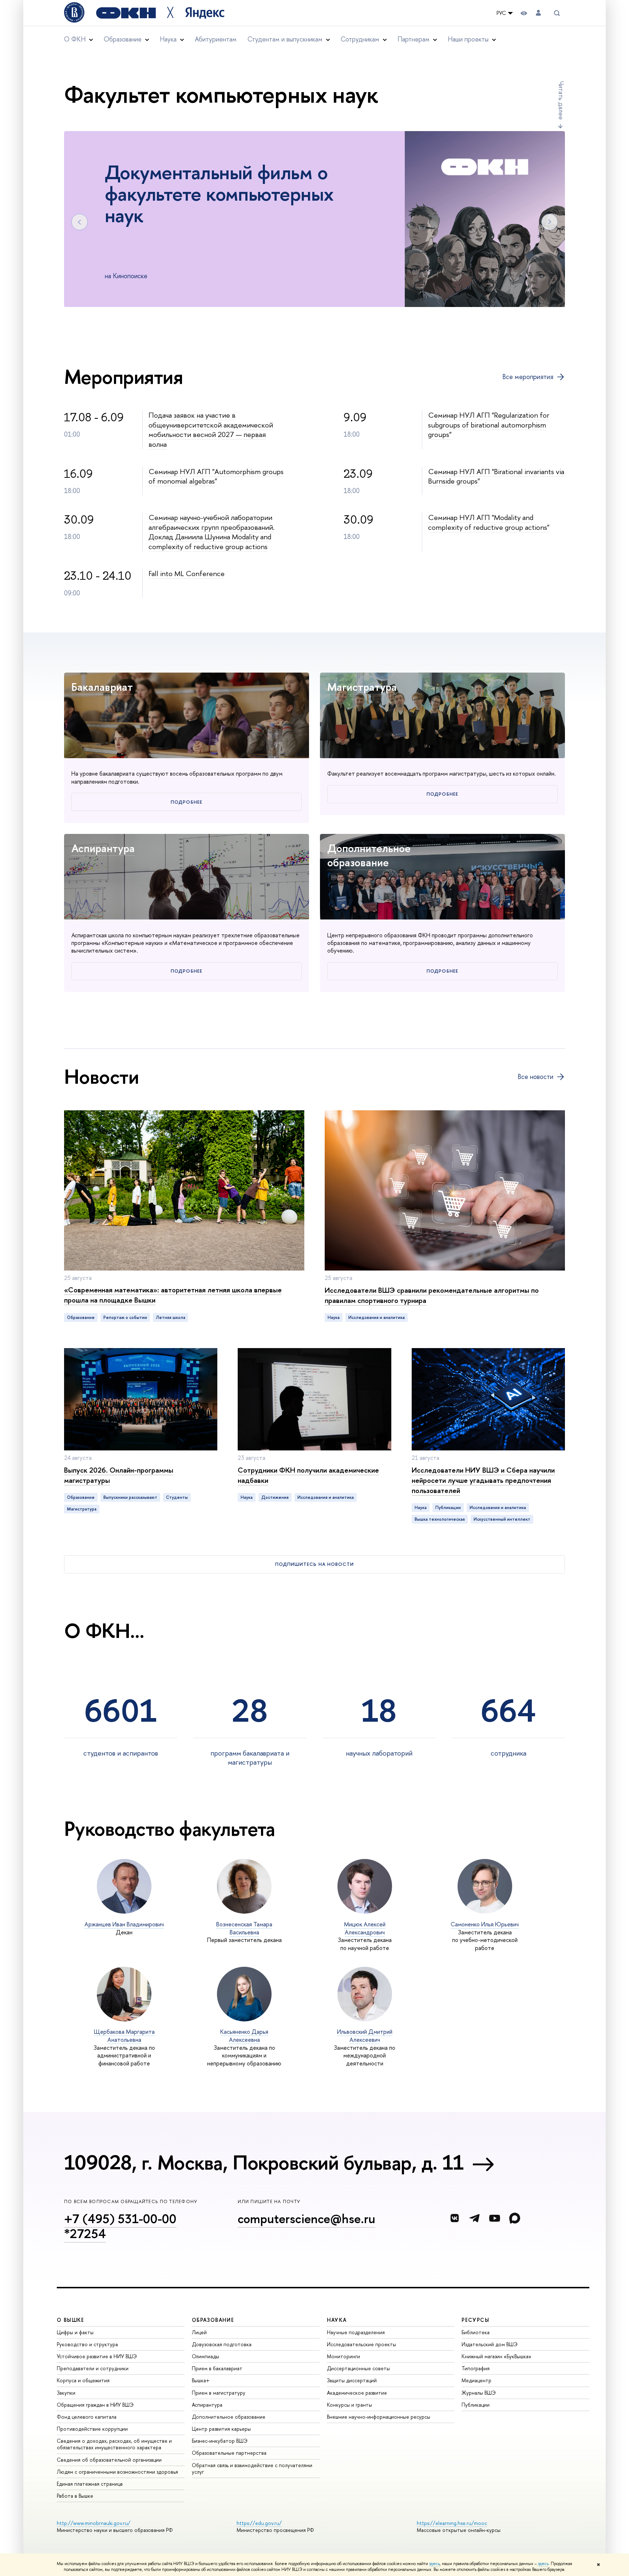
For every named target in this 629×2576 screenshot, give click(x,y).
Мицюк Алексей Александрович (365, 1928)
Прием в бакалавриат (217, 2368)
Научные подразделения (356, 2332)
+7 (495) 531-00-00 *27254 (120, 2226)
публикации (448, 1508)
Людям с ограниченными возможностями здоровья (117, 2472)
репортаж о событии (125, 1317)
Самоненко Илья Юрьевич (485, 1924)
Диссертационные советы (358, 2368)
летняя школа (171, 1317)
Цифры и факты (75, 2332)
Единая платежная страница (90, 2484)
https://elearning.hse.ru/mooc (452, 2523)
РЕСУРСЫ (475, 2320)
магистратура (82, 1509)
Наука (334, 1317)
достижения (275, 1497)
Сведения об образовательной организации (109, 2460)
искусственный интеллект (502, 1519)
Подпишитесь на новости (314, 1564)
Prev (80, 222)
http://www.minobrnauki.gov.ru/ (94, 2523)
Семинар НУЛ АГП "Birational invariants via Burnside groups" (496, 476)
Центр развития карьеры (221, 2429)
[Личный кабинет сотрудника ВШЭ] (538, 13)
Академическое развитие (357, 2393)
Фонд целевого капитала (87, 2417)
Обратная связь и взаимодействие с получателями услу (252, 2468)
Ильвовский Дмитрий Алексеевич (365, 2036)
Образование (81, 1317)
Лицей (199, 2332)
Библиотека (476, 2332)
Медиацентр (476, 2380)
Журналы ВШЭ (479, 2393)
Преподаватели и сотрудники (93, 2368)
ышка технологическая (440, 1519)
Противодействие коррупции (92, 2429)
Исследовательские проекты (361, 2344)
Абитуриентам (216, 39)
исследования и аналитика (377, 1317)
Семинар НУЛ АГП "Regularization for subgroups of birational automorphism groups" (489, 425)
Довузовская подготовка (222, 2344)
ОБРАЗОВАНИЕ (213, 2320)
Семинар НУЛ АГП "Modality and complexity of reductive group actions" (489, 522)
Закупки (66, 2393)
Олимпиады (205, 2356)
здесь (434, 2564)
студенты (177, 1497)
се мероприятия (528, 377)
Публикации (476, 2405)
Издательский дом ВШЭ (490, 2344)
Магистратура (362, 687)
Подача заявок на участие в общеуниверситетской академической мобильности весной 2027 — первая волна (211, 430)
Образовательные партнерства (229, 2453)
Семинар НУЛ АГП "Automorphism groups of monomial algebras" (216, 476)
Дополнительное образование (369, 855)
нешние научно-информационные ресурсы (379, 2417)
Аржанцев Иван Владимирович (124, 1924)
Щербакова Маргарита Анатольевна (124, 2036)
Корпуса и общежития (83, 2380)
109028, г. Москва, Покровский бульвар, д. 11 (264, 2162)
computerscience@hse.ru (306, 2219)
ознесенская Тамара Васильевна (244, 1928)
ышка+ (201, 2380)
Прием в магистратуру (219, 2393)
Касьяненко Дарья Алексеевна (244, 2036)
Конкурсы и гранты (349, 2405)
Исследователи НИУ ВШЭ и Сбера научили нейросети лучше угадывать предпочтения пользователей (483, 1480)
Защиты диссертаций (352, 2380)
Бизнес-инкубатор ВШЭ (220, 2441)
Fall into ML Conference (187, 573)
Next (549, 222)
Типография (476, 2368)
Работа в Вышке (75, 2496)
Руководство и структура (87, 2344)
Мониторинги (343, 2356)
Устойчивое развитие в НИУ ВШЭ (97, 2356)
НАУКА (337, 2320)
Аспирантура (103, 848)
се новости (535, 1077)
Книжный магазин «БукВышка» (497, 2356)
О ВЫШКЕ (71, 2320)
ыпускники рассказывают (130, 1497)
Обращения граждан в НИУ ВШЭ (95, 2405)
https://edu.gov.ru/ (259, 2523)
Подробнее (186, 802)
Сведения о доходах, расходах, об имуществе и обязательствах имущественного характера (114, 2444)
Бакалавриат (102, 687)
